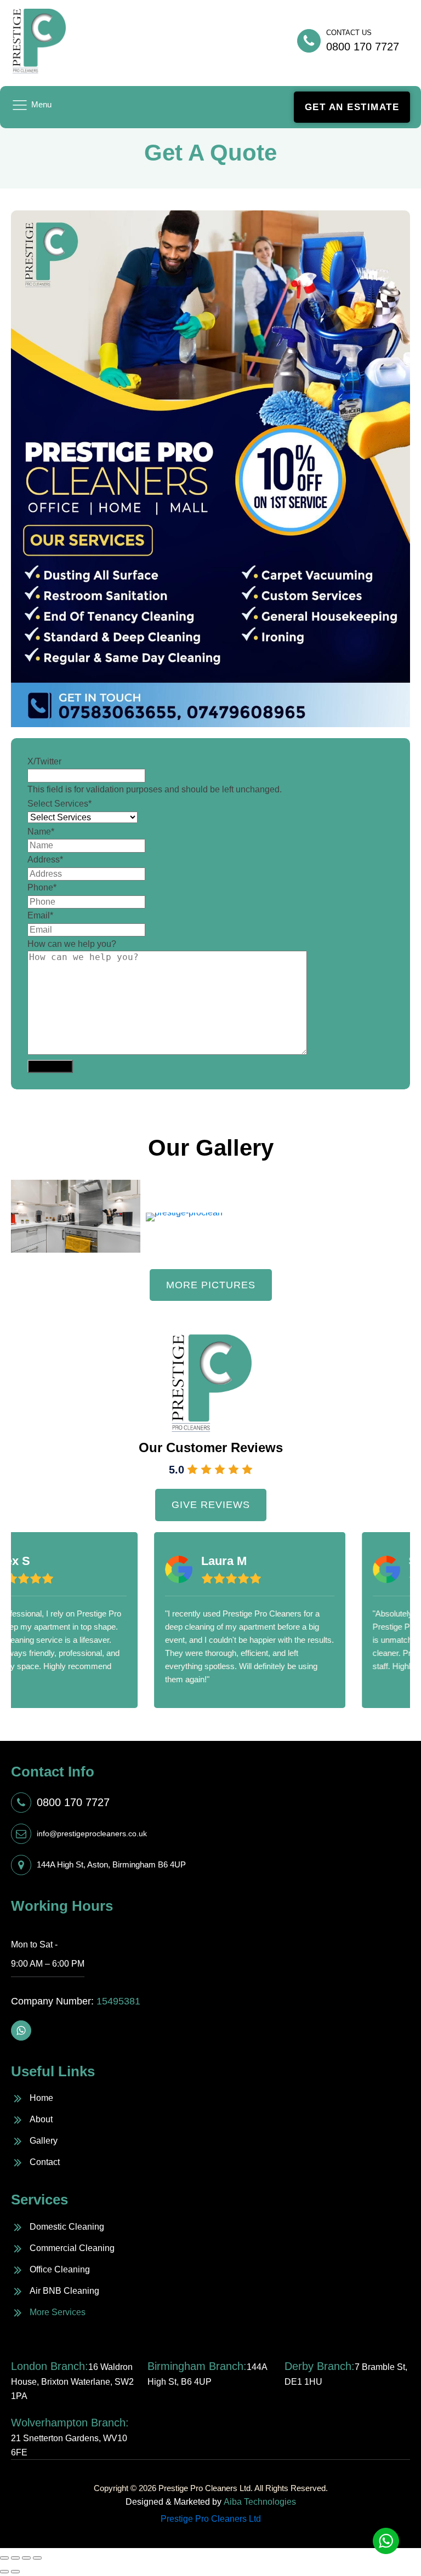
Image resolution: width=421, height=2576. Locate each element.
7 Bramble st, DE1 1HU (346, 2373)
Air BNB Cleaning (64, 2291)
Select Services (59, 804)
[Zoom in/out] (37, 2558)
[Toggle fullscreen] (26, 2558)
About (41, 2119)
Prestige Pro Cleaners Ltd (211, 2519)
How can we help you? (72, 944)
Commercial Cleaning (72, 2248)
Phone (42, 887)
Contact (45, 2162)
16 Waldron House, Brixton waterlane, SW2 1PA (72, 2380)
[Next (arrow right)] (15, 2572)
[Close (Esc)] (4, 2558)
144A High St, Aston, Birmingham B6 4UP (111, 1864)
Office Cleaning (60, 2269)
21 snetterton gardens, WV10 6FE (70, 2437)
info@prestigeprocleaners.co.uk (92, 1834)
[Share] (15, 2558)
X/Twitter (44, 761)
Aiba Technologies (260, 2502)
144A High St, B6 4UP (207, 2373)
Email (40, 915)
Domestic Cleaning (67, 2227)
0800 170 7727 (73, 1802)
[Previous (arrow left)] (4, 2572)
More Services (58, 2312)
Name (41, 832)
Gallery (44, 2141)
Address (45, 859)
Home (41, 2098)
